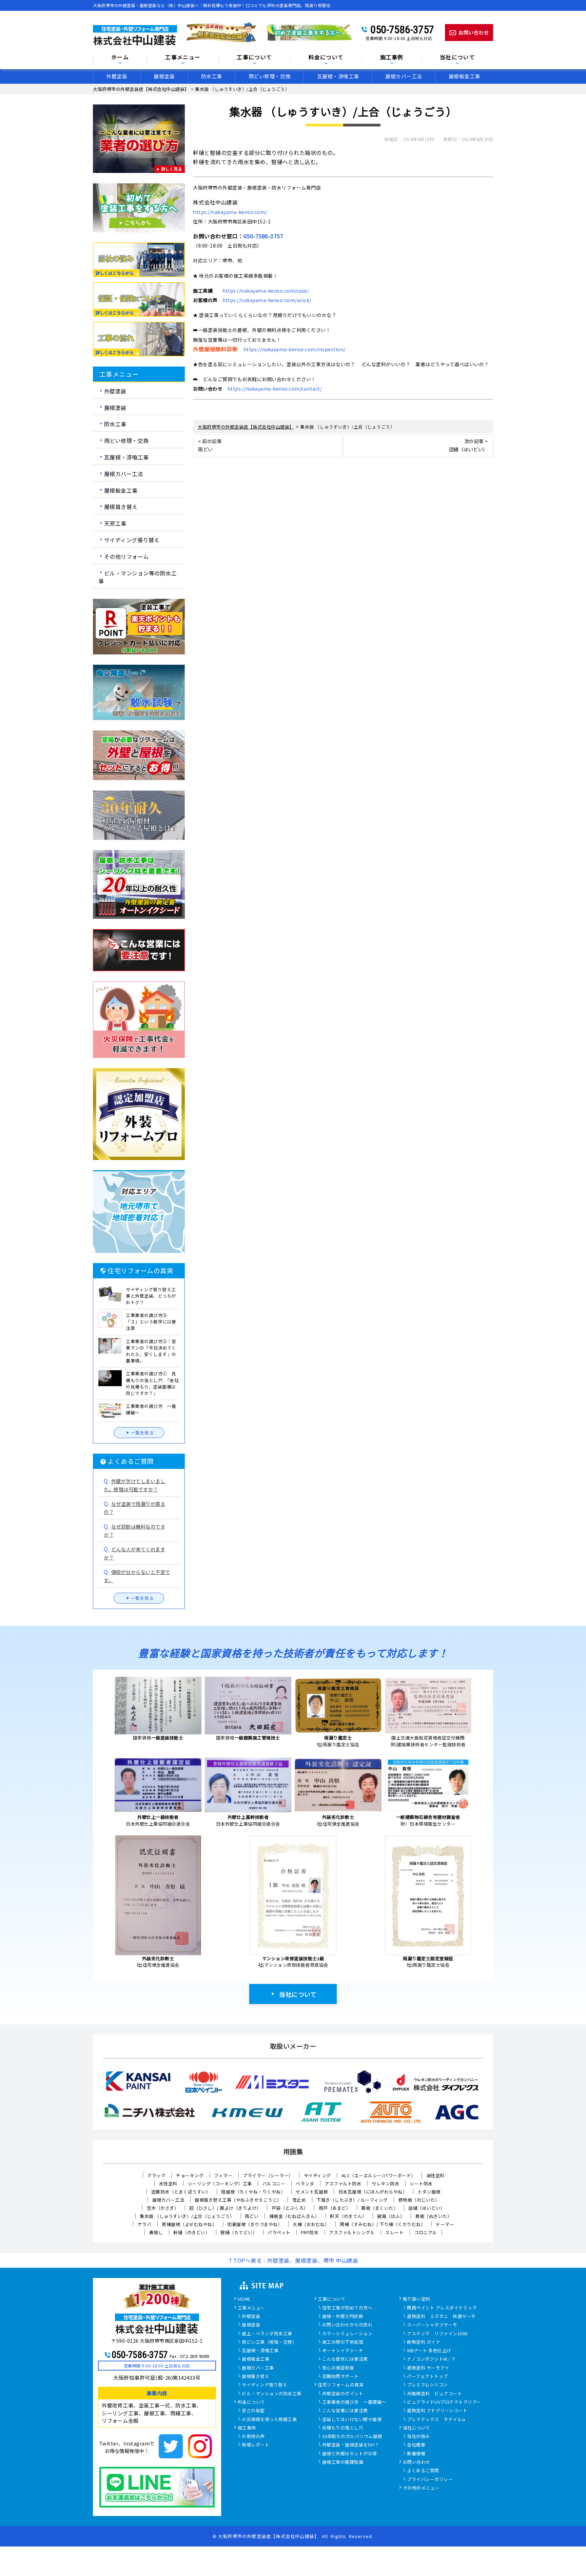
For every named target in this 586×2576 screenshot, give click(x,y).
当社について (298, 1994)
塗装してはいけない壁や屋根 (352, 2420)
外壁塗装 (117, 76)
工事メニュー (183, 57)
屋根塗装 (164, 76)
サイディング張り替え (132, 540)
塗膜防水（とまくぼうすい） (181, 2192)
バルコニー (274, 2184)
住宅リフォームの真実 (341, 2385)
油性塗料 (435, 2175)
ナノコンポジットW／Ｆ (432, 2359)
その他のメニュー (421, 2488)
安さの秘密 (253, 2411)
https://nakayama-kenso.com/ (230, 212)
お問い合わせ (417, 2462)
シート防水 (421, 2184)
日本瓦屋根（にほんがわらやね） (373, 2192)
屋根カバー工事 (258, 2368)
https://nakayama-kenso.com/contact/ (275, 389)
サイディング (317, 2175)
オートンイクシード (343, 2351)
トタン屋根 (429, 2192)
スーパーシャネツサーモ (432, 2325)
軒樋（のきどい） (192, 2232)
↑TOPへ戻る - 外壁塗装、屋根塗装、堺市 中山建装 (293, 2260)
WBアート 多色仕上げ (429, 2351)
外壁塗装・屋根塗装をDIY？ (351, 2445)
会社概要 (416, 2445)
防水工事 (212, 76)
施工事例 (247, 2428)
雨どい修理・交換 (270, 76)
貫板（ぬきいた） (433, 2216)
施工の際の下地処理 (343, 2342)
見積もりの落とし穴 (343, 2428)
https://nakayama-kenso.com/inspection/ (295, 349)
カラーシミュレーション (347, 2334)
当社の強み (418, 2437)
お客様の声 (253, 2437)
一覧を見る (142, 1432)
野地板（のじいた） (419, 2200)
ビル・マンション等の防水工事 (138, 577)
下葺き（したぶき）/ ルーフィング (352, 2200)
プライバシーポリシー (430, 2480)
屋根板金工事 (464, 76)
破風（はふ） (391, 2216)
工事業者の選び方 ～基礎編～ (354, 2402)
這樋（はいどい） (427, 2208)
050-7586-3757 (402, 30)
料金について (251, 2402)
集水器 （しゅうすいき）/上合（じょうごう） (187, 2216)
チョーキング (190, 2175)
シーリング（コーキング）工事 (220, 2184)
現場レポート (256, 2445)
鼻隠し (156, 2232)
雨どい (252, 2216)
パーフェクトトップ (427, 2377)
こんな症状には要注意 (345, 2359)
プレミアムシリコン (427, 2385)
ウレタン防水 (385, 2184)
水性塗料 (168, 2184)
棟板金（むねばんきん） (295, 2216)
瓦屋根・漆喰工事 (338, 76)
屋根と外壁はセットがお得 (350, 2454)
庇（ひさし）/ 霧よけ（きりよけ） (225, 2208)
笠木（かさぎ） (163, 2208)
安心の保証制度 (338, 2368)
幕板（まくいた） (379, 2208)
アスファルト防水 (343, 2184)
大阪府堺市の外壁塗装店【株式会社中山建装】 (269, 2536)
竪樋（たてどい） (239, 2232)
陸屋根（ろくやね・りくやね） (253, 2192)
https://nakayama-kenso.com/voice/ (267, 300)
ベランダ (305, 2184)
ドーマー (445, 2224)
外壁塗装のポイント (343, 2394)
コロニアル (426, 2232)
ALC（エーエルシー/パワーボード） (379, 2175)
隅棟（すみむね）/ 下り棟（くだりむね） (383, 2224)
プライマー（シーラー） (268, 2175)
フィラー (223, 2175)
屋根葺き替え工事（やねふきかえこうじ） (238, 2200)
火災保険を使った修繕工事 (269, 2420)
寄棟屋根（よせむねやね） (189, 2224)
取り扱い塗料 (417, 2299)
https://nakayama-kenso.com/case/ (266, 291)
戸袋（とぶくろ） (290, 2208)
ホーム (120, 57)
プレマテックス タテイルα (436, 2420)
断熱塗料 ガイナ (424, 2342)
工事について (331, 2299)
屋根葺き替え (121, 507)
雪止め (299, 2200)
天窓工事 (115, 523)
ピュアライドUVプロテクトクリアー (444, 2402)
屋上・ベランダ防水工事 (267, 2334)
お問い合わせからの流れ (347, 2325)
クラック (156, 2175)
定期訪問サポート (340, 2377)
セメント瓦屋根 (312, 2192)
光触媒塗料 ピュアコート (434, 2394)
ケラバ (145, 2224)
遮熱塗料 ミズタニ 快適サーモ (441, 2317)
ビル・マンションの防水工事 (272, 2394)
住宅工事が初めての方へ (347, 2308)
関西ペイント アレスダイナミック (442, 2308)
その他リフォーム (126, 556)
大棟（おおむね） (311, 2224)
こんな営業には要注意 (345, 2411)
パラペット (279, 2232)
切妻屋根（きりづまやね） (255, 2224)
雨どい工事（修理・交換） (269, 2342)
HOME (244, 2299)
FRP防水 (310, 2232)
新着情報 (416, 2454)
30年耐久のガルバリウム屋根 (352, 2437)
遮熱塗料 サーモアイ (428, 2368)
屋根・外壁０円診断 (343, 2317)
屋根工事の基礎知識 (343, 2462)
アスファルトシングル (352, 2232)
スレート (394, 2232)
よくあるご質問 (423, 2471)
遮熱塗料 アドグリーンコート (437, 2411)
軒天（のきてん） (348, 2216)
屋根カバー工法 (404, 76)
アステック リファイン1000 (437, 2334)
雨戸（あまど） (335, 2208)
